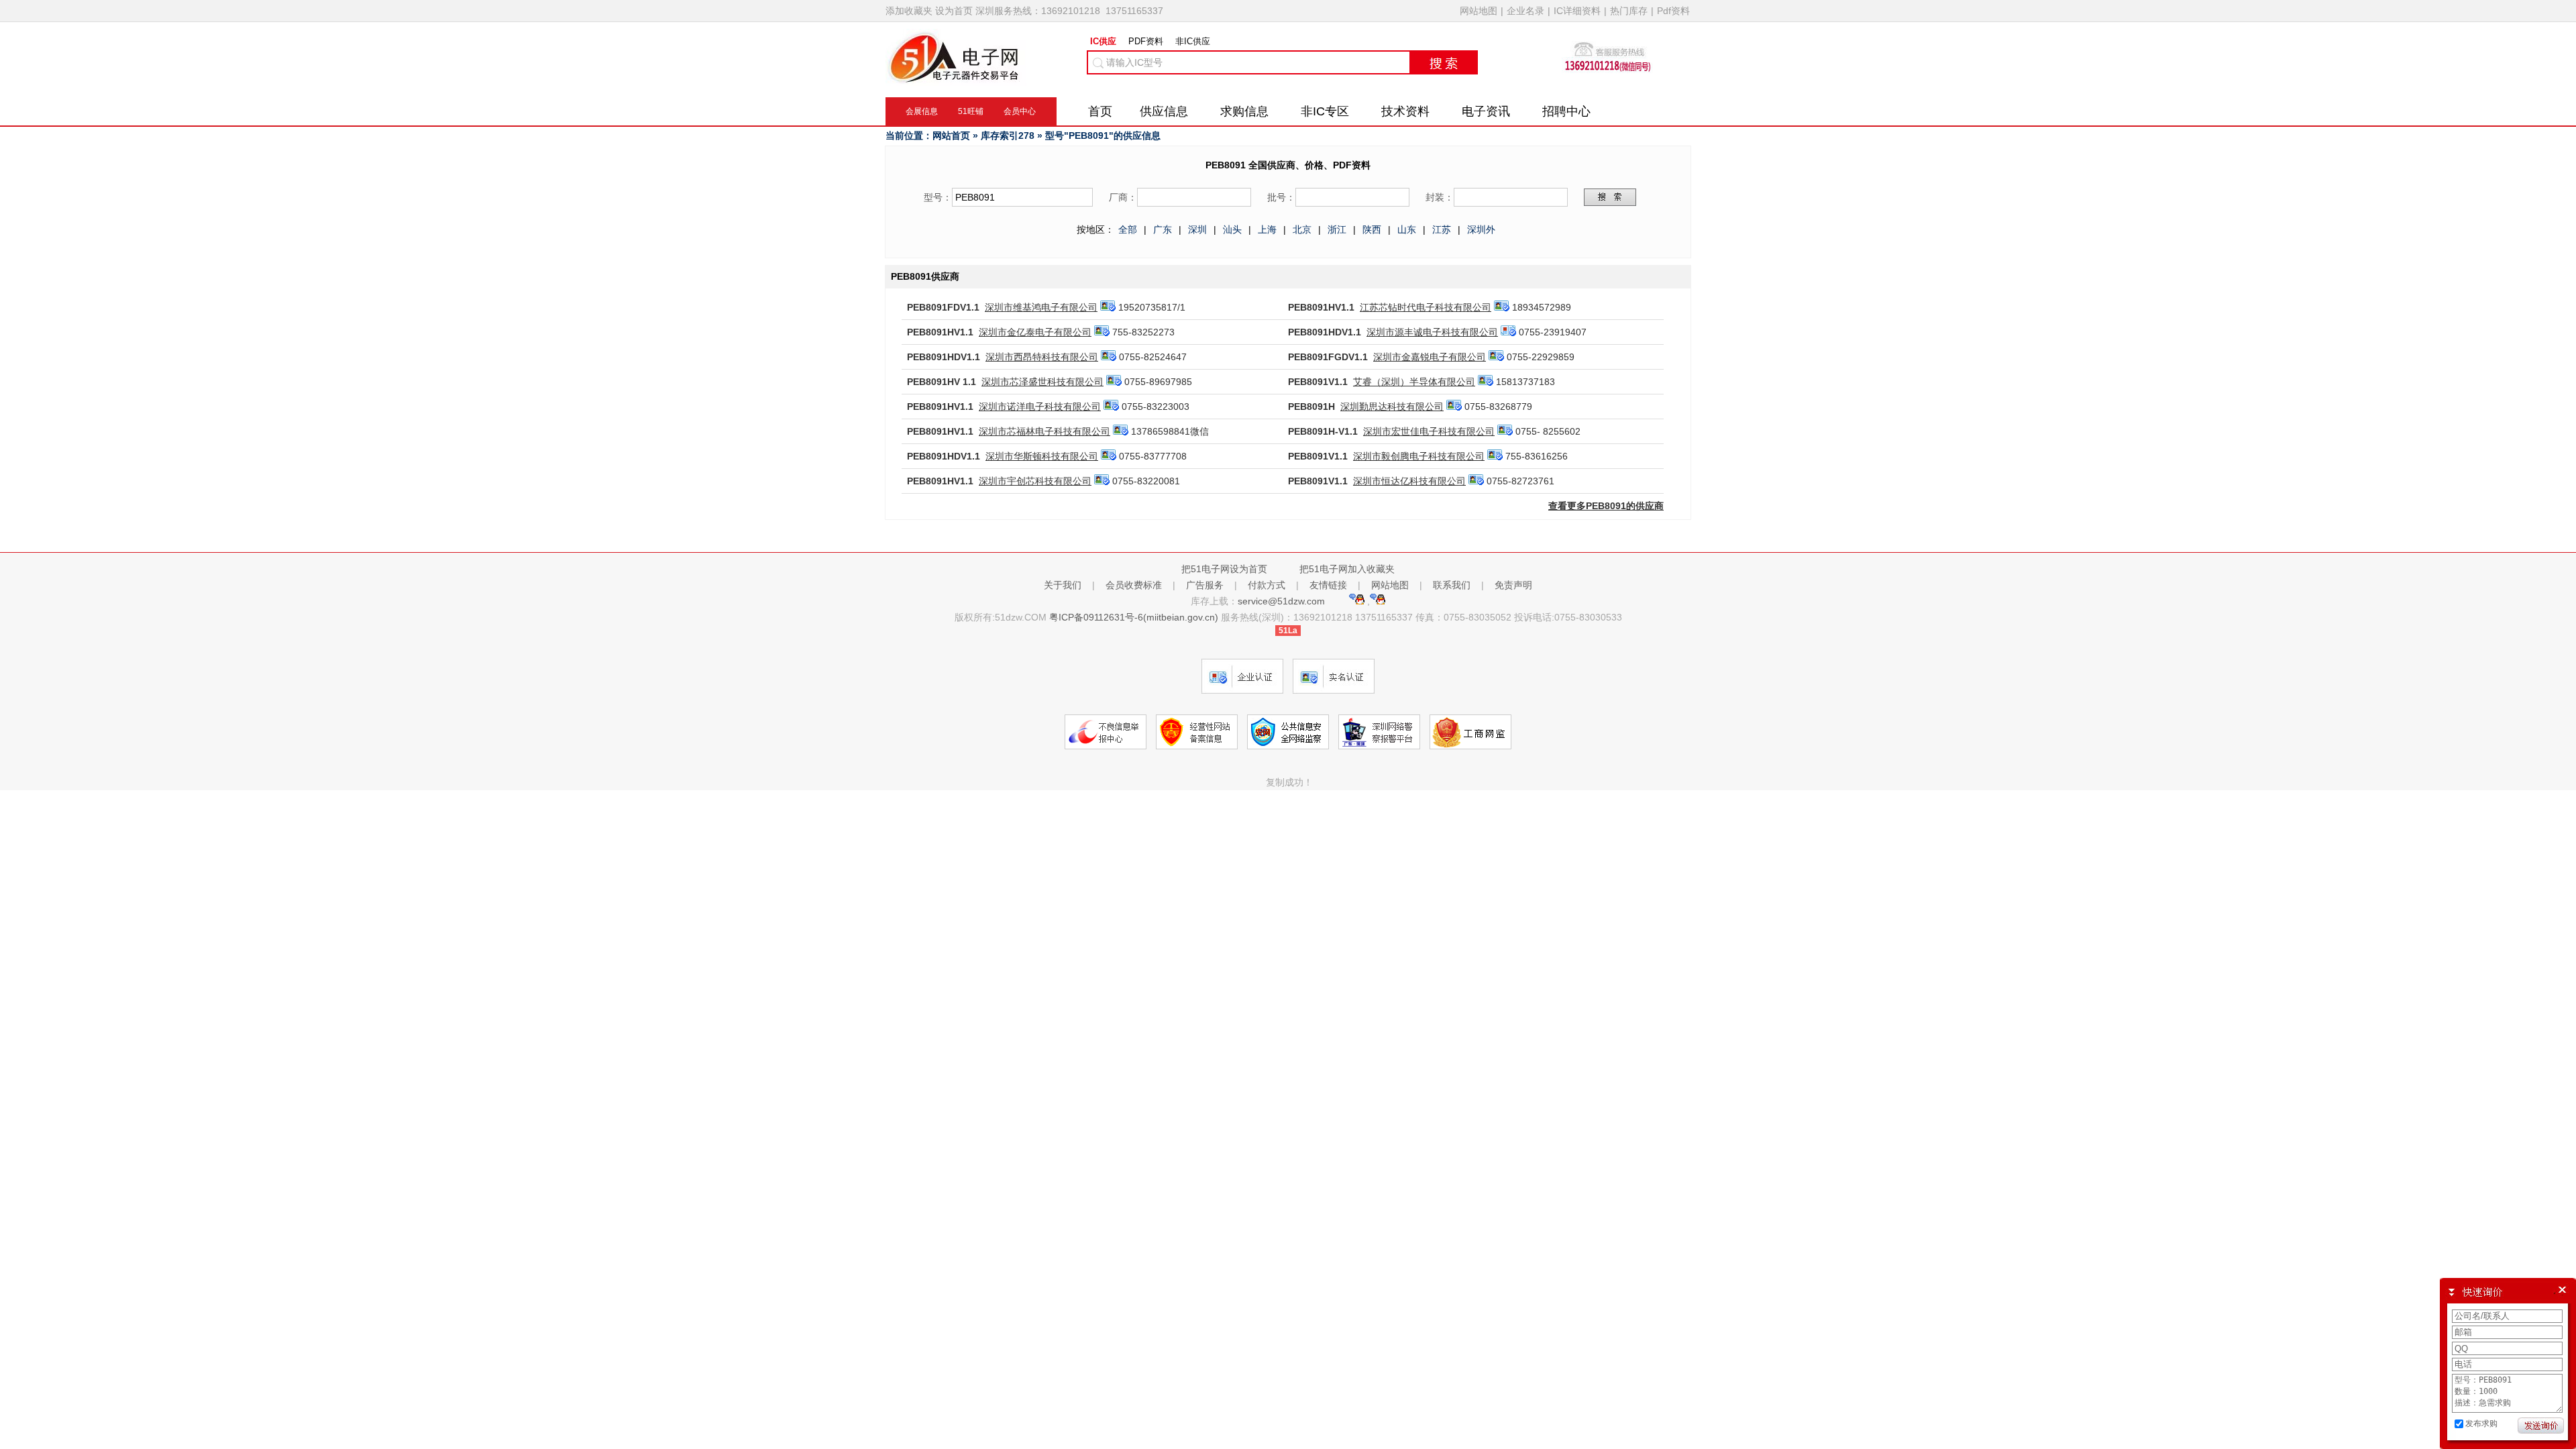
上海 (1267, 229)
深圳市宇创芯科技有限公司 (1035, 481)
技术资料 (1405, 111)
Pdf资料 (1673, 11)
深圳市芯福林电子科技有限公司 (1044, 431)
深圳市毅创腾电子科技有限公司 (1419, 456)
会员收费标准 (1134, 585)
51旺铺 (971, 111)
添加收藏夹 (909, 11)
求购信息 (1244, 111)
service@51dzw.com (1283, 601)
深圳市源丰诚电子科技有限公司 (1432, 332)
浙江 (1337, 229)
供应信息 (1164, 111)
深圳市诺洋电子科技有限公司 (1040, 407)
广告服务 (1205, 585)
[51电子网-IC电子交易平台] (956, 79)
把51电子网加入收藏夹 (1347, 569)
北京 (1302, 229)
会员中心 (1020, 111)
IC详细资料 (1577, 11)
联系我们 (1452, 585)
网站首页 (951, 136)
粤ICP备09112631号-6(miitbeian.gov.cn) (1134, 617)
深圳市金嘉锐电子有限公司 (1430, 357)
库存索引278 (1008, 136)
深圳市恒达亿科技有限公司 (1409, 481)
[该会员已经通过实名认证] (1108, 307)
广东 (1163, 229)
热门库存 (1629, 11)
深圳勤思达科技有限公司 (1392, 407)
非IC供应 (1193, 41)
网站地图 (1479, 11)
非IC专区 (1325, 111)
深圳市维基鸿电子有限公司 (1041, 307)
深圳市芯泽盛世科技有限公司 (1042, 382)
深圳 (1197, 229)
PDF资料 (1146, 41)
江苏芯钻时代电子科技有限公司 (1426, 307)
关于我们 (1063, 585)
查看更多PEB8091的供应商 (1606, 506)
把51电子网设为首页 (1224, 569)
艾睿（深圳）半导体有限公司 (1414, 382)
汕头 (1232, 229)
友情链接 (1328, 585)
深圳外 (1481, 229)
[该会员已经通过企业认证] (1508, 332)
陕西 (1372, 229)
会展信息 (922, 111)
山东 (1407, 229)
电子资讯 (1486, 111)
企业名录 (1525, 11)
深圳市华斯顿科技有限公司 (1042, 456)
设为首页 (954, 11)
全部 (1128, 229)
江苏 (1442, 229)
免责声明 (1513, 585)
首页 (1100, 111)
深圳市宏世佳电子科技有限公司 (1429, 431)
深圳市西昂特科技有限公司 (1042, 357)
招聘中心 (1566, 111)
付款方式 (1267, 585)
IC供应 (1103, 41)
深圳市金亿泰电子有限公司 (1035, 332)
